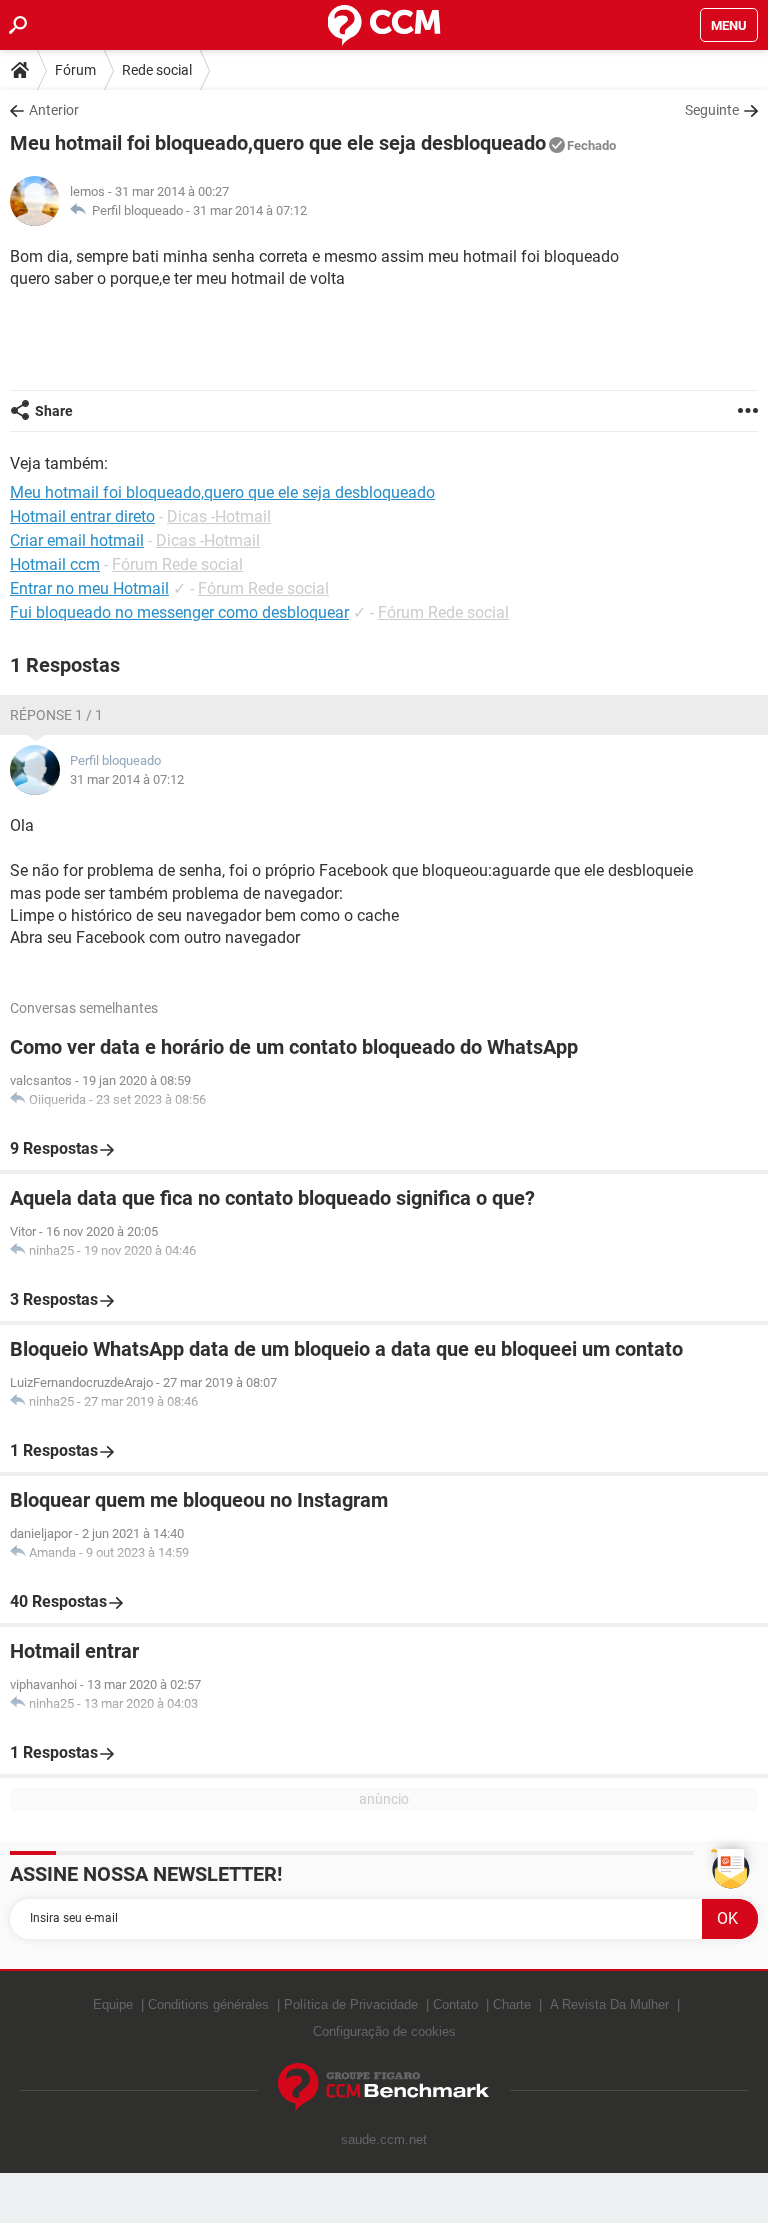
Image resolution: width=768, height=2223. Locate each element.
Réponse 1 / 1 (56, 715)
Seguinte (712, 110)
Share (54, 411)
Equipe (113, 2004)
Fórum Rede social (177, 564)
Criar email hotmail (77, 540)
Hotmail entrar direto (82, 516)
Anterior (54, 110)
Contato (455, 2004)
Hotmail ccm (55, 564)
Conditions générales (208, 2004)
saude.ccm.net (384, 2139)
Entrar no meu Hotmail (89, 588)
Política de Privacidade (351, 2004)
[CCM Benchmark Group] (384, 2087)
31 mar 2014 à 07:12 (250, 210)
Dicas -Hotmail (219, 516)
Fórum (75, 70)
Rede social (157, 70)
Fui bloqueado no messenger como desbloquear (179, 612)
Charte (512, 2004)
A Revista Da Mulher (609, 2004)
